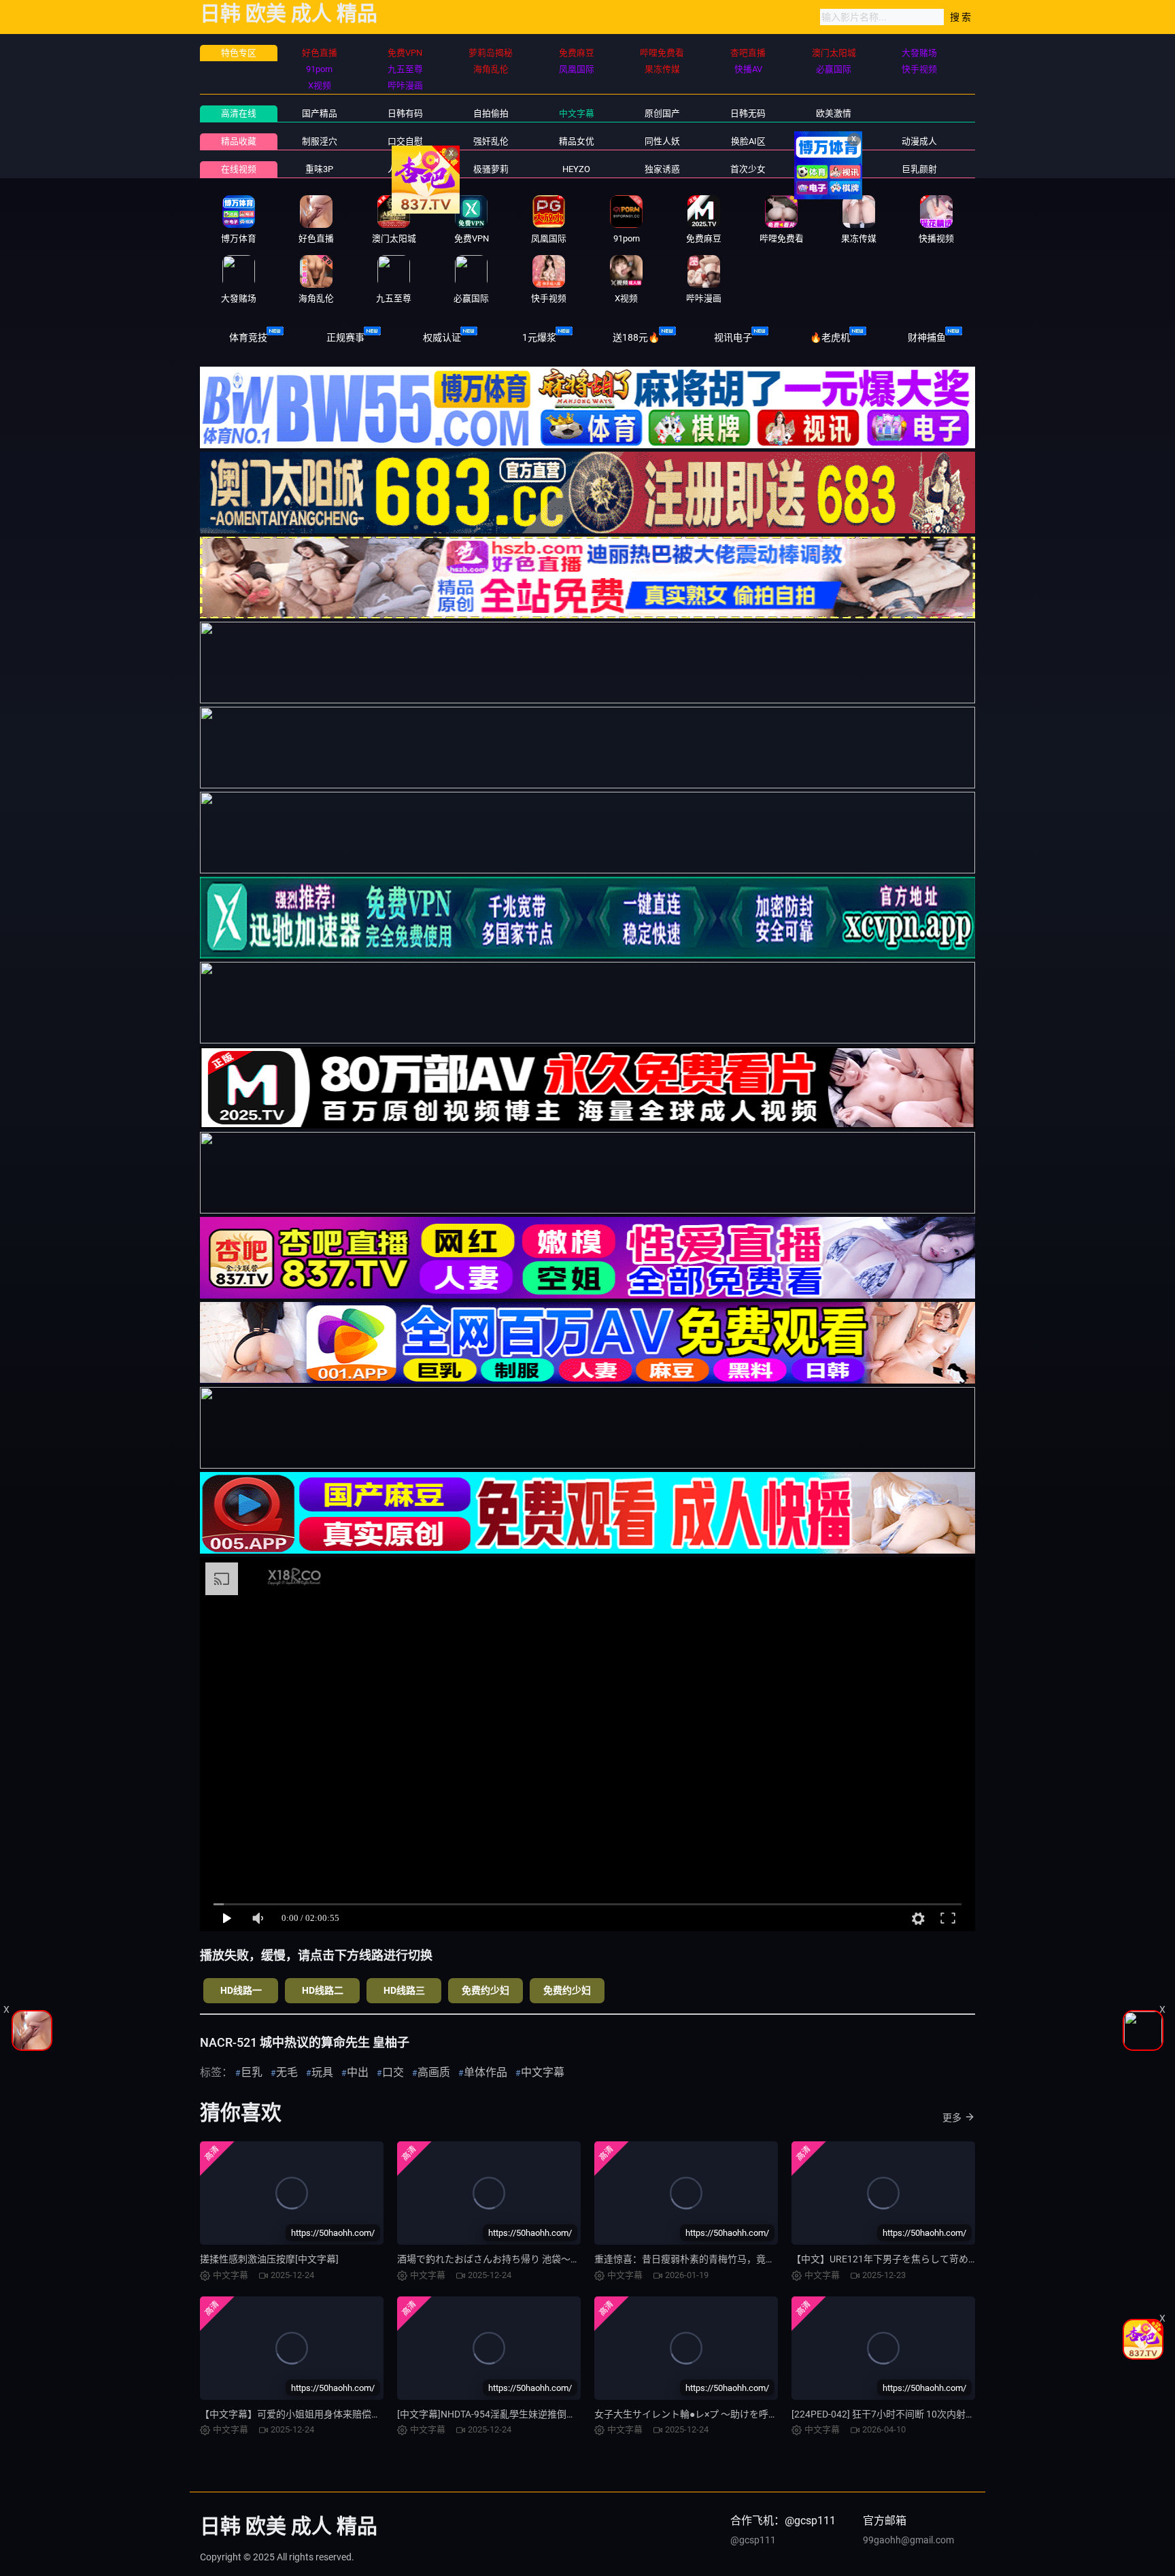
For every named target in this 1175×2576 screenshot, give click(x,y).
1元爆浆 (539, 337)
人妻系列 (405, 169)
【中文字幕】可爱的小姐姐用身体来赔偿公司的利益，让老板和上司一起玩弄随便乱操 (381, 2414)
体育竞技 (248, 337)
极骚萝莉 (491, 169)
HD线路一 (241, 1990)
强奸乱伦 (491, 141)
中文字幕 (577, 113)
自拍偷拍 (491, 113)
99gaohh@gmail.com (908, 2540)
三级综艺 (834, 141)
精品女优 (577, 141)
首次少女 (748, 169)
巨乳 (252, 2072)
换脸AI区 (748, 141)
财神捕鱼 (927, 337)
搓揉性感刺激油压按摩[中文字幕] (269, 2259)
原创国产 (662, 113)
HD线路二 (323, 1990)
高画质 (434, 2072)
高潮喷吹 (834, 169)
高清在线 (239, 113)
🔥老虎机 (830, 337)
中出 (358, 2072)
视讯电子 (733, 337)
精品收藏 (239, 141)
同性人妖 (662, 141)
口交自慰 (405, 141)
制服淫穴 (320, 141)
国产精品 (320, 113)
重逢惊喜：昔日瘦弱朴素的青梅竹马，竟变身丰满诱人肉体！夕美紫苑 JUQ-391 (762, 2259)
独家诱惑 (662, 169)
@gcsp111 (753, 2540)
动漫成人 (919, 141)
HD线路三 (404, 1990)
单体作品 (486, 2072)
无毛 (287, 2072)
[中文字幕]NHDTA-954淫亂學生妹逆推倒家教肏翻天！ (510, 2414)
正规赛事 (345, 337)
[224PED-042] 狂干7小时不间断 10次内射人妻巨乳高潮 (907, 2414)
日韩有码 (405, 113)
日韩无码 (748, 113)
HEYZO (576, 169)
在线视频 (239, 169)
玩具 (322, 2072)
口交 (393, 2072)
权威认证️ (442, 337)
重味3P (319, 169)
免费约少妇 (486, 1990)
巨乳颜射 (919, 169)
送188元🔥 (636, 337)
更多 (952, 2118)
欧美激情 (834, 113)
